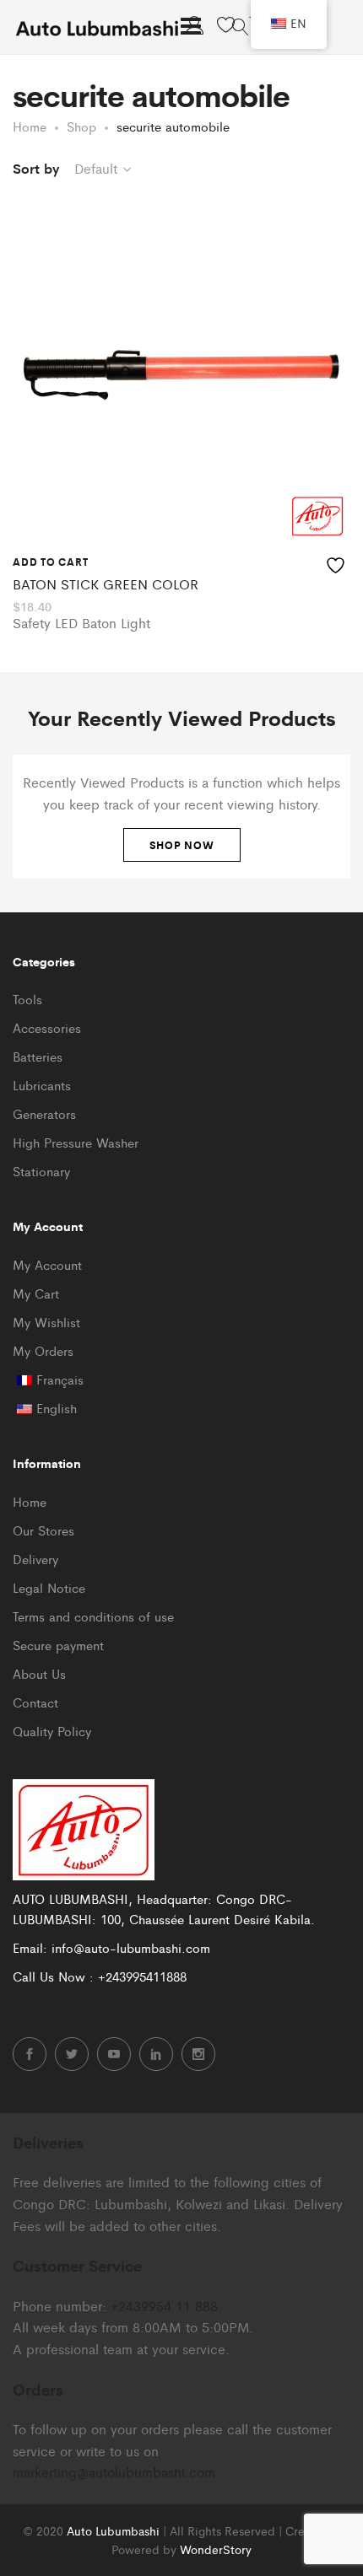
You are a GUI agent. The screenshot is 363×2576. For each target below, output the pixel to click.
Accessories (47, 1027)
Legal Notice (49, 1587)
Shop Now (182, 845)
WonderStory (216, 2549)
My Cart (36, 1293)
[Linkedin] (156, 2054)
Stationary (41, 1171)
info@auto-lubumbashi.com (131, 1947)
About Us (39, 1673)
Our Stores (43, 1530)
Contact (35, 1702)
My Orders (43, 1350)
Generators (44, 1113)
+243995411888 (142, 1976)
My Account (47, 1264)
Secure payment (58, 1645)
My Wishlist (46, 1322)
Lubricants (42, 1085)
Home (30, 1501)
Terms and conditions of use (93, 1616)
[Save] (338, 562)
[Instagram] (198, 2054)
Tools (27, 999)
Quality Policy (52, 1731)
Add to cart (50, 562)
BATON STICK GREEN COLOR (106, 584)
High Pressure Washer (76, 1142)
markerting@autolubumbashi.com (114, 2472)
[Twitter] (72, 2054)
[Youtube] (114, 2054)
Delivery (35, 1559)
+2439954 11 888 (164, 2306)
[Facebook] (30, 2054)
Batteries (38, 1056)
